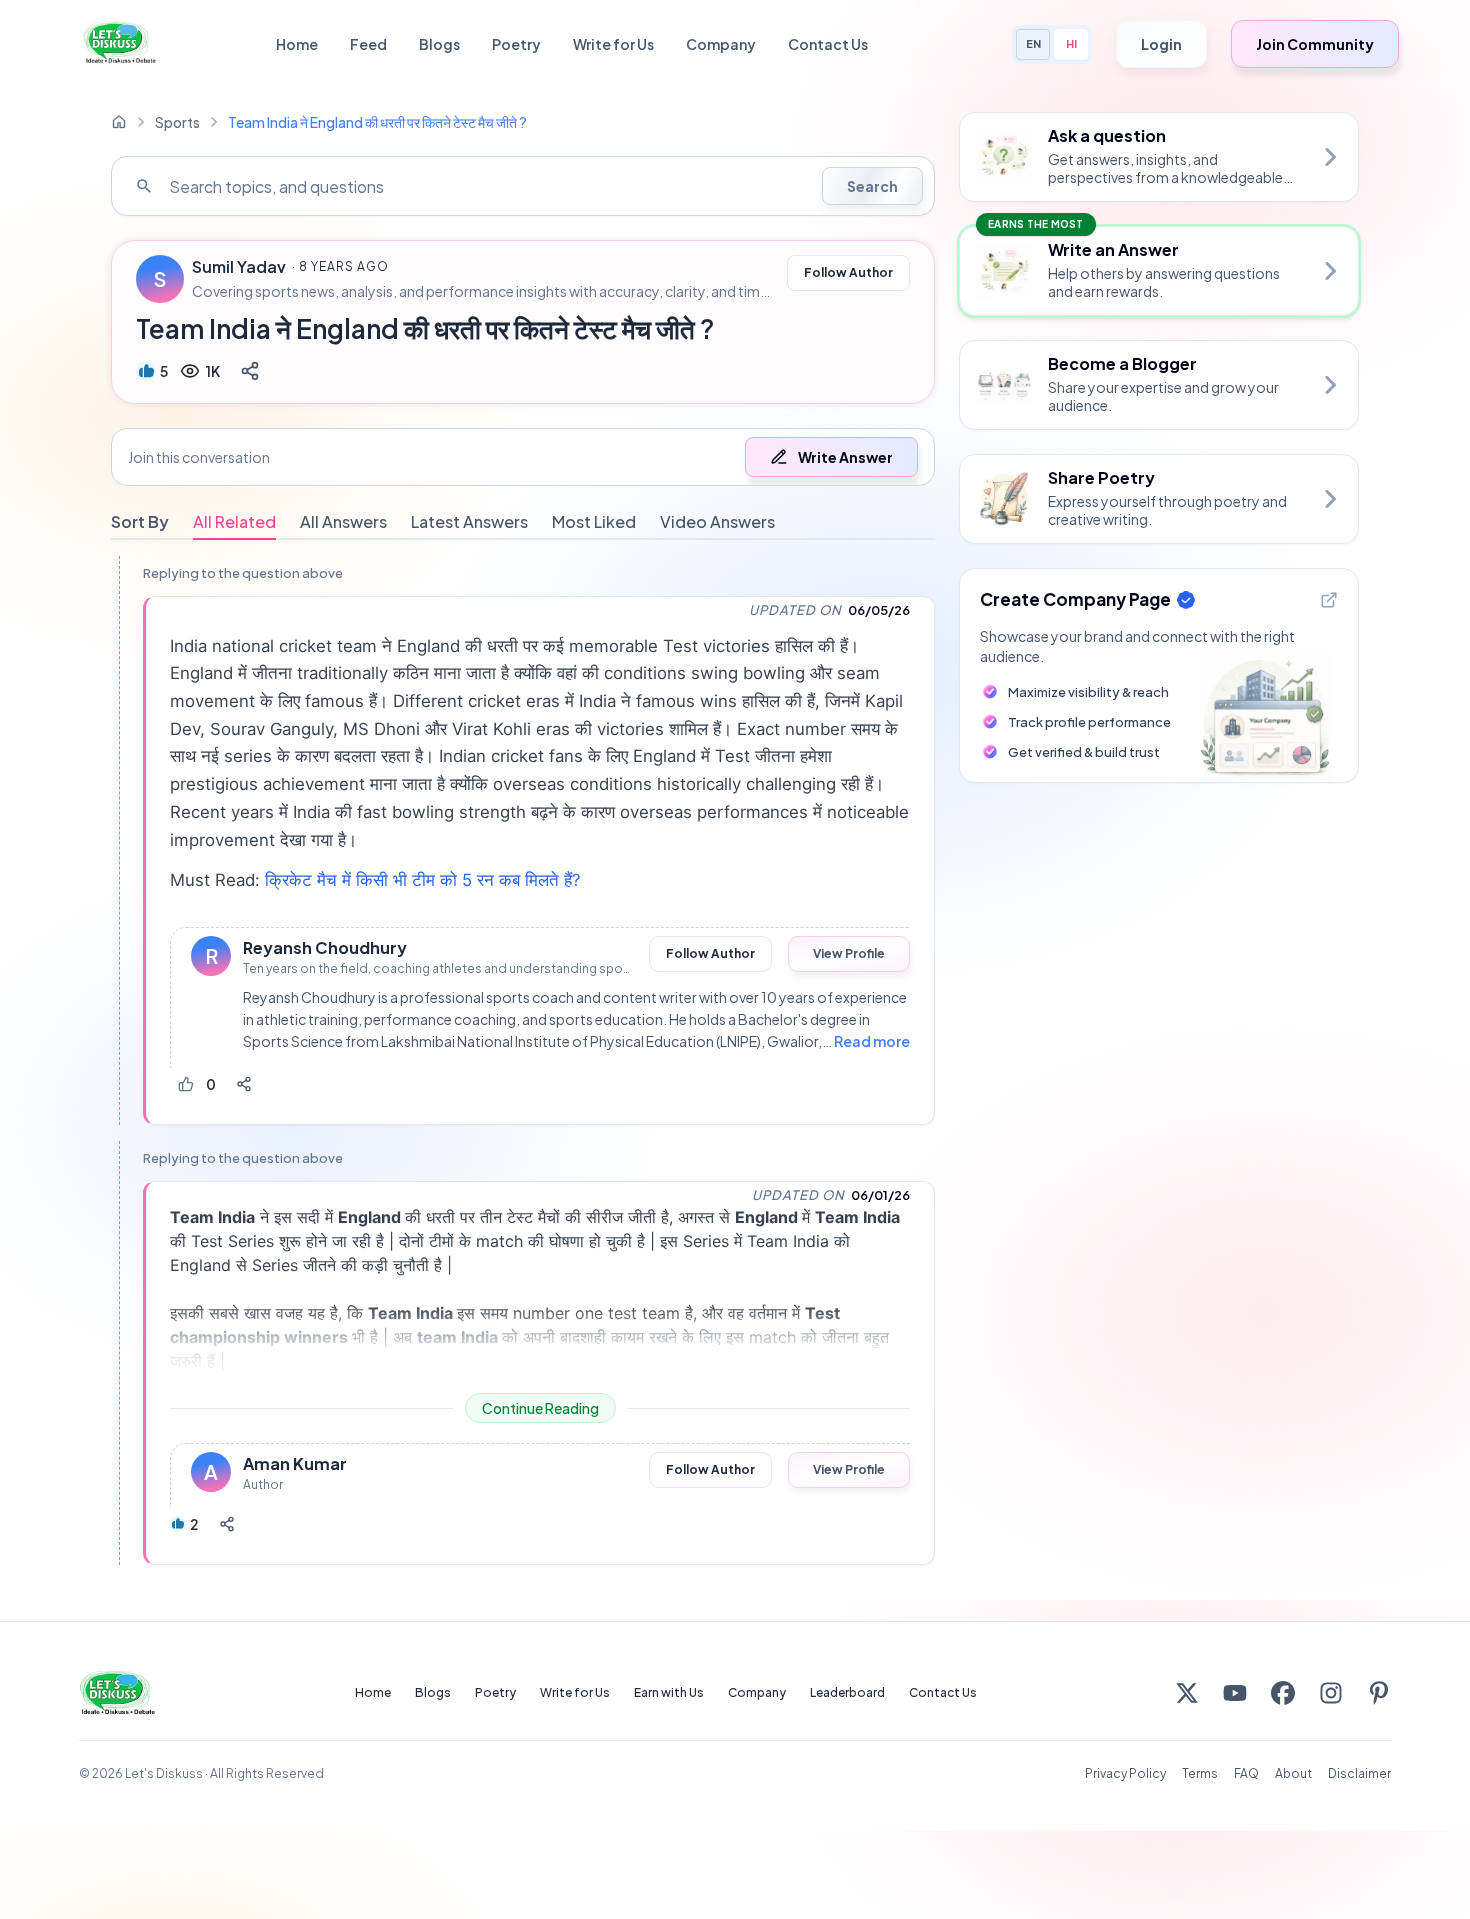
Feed (368, 44)
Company (721, 44)
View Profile (849, 953)
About (1293, 1773)
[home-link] (119, 122)
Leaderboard (847, 1692)
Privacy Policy (1125, 1773)
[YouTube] (1235, 1693)
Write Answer (845, 457)
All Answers (343, 521)
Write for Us (613, 44)
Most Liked (594, 521)
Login (1161, 44)
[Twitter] (1187, 1693)
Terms (1200, 1773)
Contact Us (828, 44)
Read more (872, 1041)
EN (1033, 43)
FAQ (1246, 1773)
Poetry (516, 44)
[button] (523, 457)
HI (1071, 43)
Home (297, 44)
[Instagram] (1331, 1693)
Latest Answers (469, 521)
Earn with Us (669, 1692)
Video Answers (717, 521)
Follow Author (848, 272)
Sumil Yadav (239, 267)
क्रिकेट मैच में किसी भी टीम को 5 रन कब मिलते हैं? (423, 880)
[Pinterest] (1379, 1693)
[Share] (250, 371)
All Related (234, 521)
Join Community (1315, 44)
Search (872, 186)
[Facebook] (1283, 1693)
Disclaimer (1359, 1773)
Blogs (439, 44)
